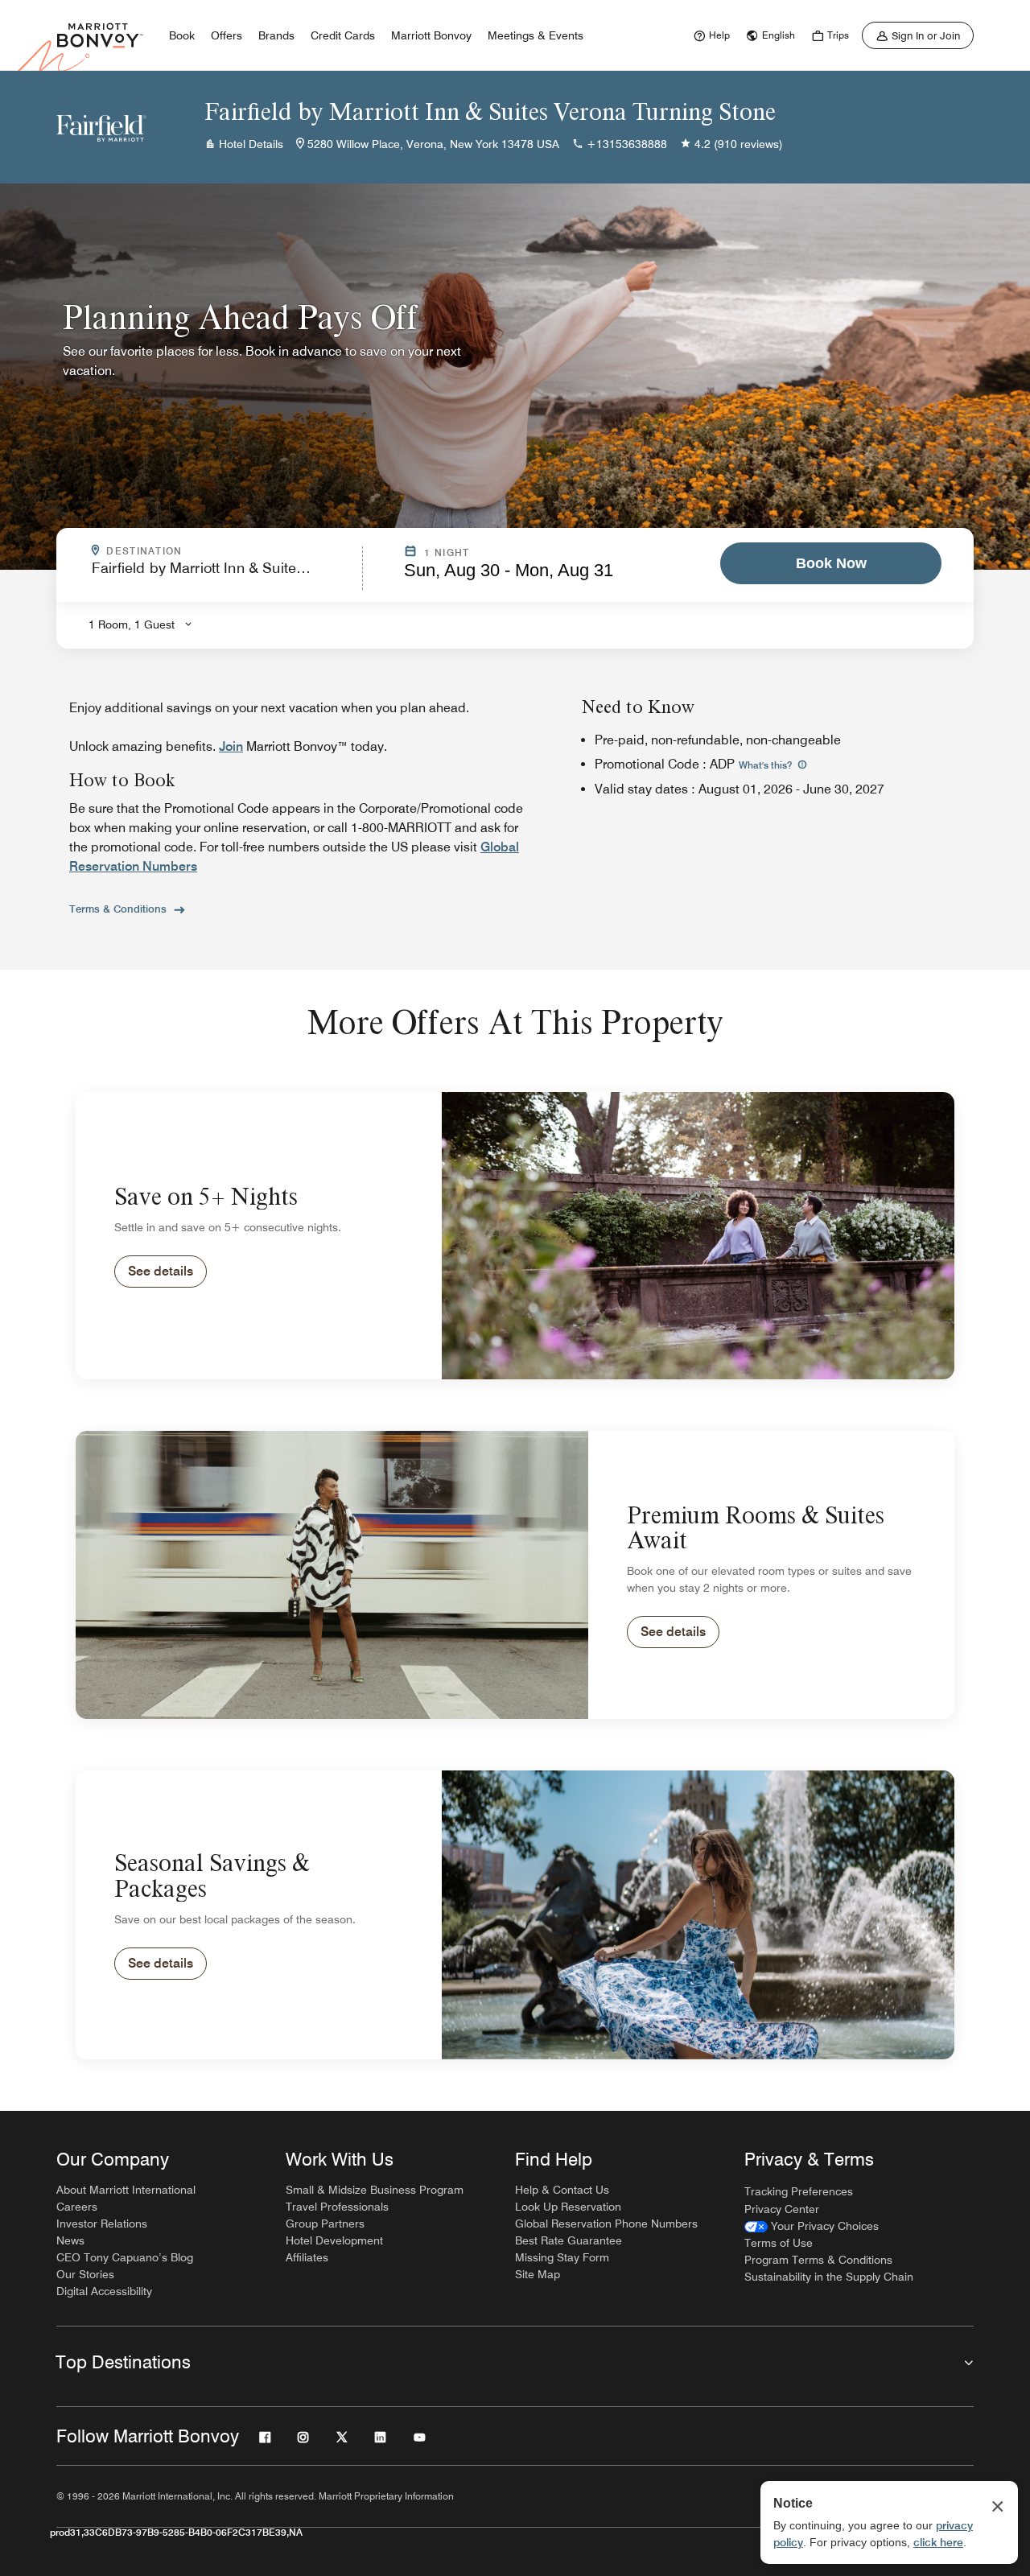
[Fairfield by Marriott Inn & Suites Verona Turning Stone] (101, 127)
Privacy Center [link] (782, 2209)
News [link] (70, 2240)
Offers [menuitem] (227, 35)
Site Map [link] (538, 2274)
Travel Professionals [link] (337, 2207)
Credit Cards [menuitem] (343, 35)
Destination (213, 551)
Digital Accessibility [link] (104, 2291)
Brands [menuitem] (276, 35)
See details (161, 1271)
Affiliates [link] (307, 2257)
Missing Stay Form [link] (562, 2257)
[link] (710, 35)
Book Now (831, 563)
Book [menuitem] (182, 35)
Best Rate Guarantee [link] (569, 2240)
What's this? (766, 765)
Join (231, 746)
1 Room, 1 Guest (132, 624)
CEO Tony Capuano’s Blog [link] (125, 2257)
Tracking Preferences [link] (799, 2191)
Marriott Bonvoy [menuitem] (431, 35)
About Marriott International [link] (126, 2190)
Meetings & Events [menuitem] (536, 35)
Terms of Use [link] (779, 2243)
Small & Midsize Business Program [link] (375, 2190)
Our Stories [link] (85, 2274)
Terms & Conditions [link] (118, 909)
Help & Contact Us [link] (562, 2190)
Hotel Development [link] (334, 2240)
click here (938, 2542)
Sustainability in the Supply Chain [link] (829, 2277)
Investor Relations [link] (102, 2224)
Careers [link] (77, 2207)
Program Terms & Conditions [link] (818, 2260)
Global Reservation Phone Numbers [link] (606, 2224)
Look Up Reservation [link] (568, 2207)
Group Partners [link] (325, 2224)
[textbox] (222, 575)
